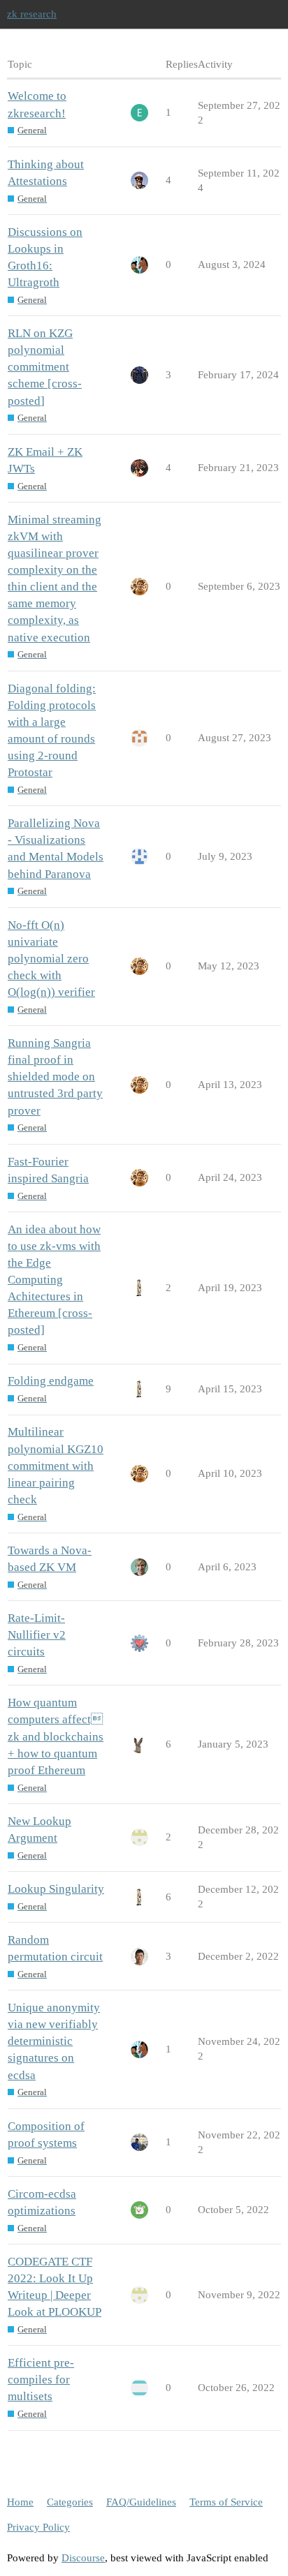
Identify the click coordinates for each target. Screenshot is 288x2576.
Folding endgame (51, 1381)
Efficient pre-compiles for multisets (41, 2380)
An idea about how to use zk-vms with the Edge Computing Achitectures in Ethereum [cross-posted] (54, 1280)
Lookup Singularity (56, 1889)
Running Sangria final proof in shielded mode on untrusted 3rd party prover (55, 1077)
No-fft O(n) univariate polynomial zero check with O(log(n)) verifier (51, 959)
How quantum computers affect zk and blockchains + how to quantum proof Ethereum (56, 1736)
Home (20, 2502)
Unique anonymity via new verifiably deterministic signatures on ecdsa (54, 2041)
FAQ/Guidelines (141, 2502)
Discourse (83, 2558)
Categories (70, 2502)
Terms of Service (226, 2502)
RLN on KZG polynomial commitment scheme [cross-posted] (45, 367)
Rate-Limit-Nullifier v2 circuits (37, 1635)
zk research (32, 14)
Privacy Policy (38, 2527)
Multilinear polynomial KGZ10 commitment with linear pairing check (56, 1466)
